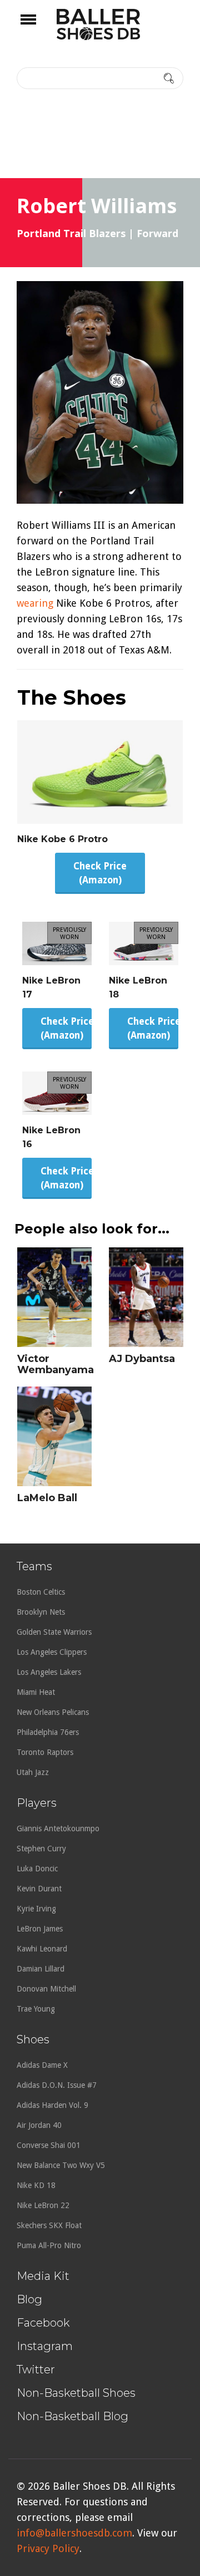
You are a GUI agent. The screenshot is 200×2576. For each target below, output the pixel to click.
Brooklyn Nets (41, 1612)
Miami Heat (36, 1692)
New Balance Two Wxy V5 (61, 2165)
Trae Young (36, 2009)
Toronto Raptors (45, 1752)
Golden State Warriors (54, 1632)
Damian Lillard (41, 1969)
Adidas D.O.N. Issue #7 (57, 2085)
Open (38, 27)
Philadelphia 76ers (48, 1732)
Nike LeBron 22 (43, 2205)
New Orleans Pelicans (53, 1712)
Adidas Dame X (42, 2065)
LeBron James (40, 1929)
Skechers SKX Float (49, 2225)
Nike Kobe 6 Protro (62, 839)
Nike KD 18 (36, 2185)
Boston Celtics (41, 1592)
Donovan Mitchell (46, 1989)
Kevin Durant (39, 1889)
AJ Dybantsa (142, 1359)
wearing (35, 603)
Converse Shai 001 (49, 2145)
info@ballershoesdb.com (74, 2533)
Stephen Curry (41, 1849)
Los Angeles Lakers (49, 1672)
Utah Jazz (33, 1772)
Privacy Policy (48, 2548)
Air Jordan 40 (39, 2125)
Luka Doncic (37, 1869)
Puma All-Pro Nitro (49, 2245)
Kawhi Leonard (42, 1949)
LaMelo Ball (47, 1498)
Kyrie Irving (36, 1909)
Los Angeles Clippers (52, 1652)
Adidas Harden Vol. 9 (52, 2105)
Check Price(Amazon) (100, 873)
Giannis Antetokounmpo (58, 1828)
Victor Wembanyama (56, 1364)
